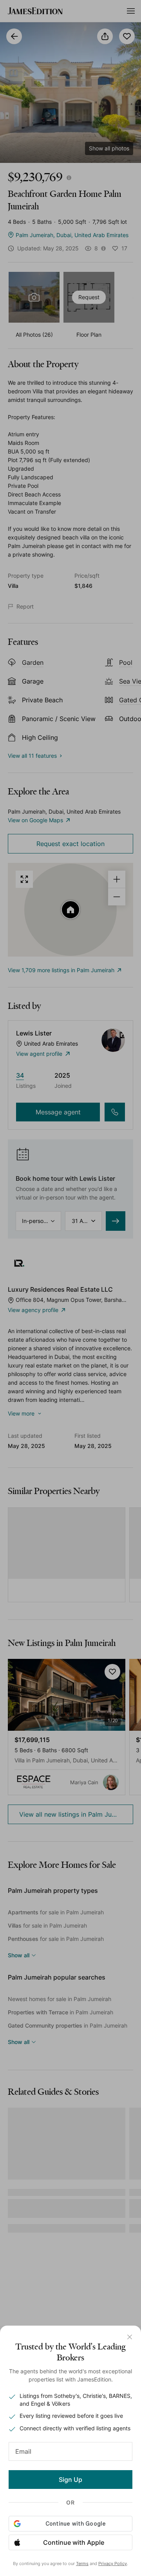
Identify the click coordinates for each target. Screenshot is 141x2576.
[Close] (130, 2337)
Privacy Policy (113, 2564)
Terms (82, 2564)
